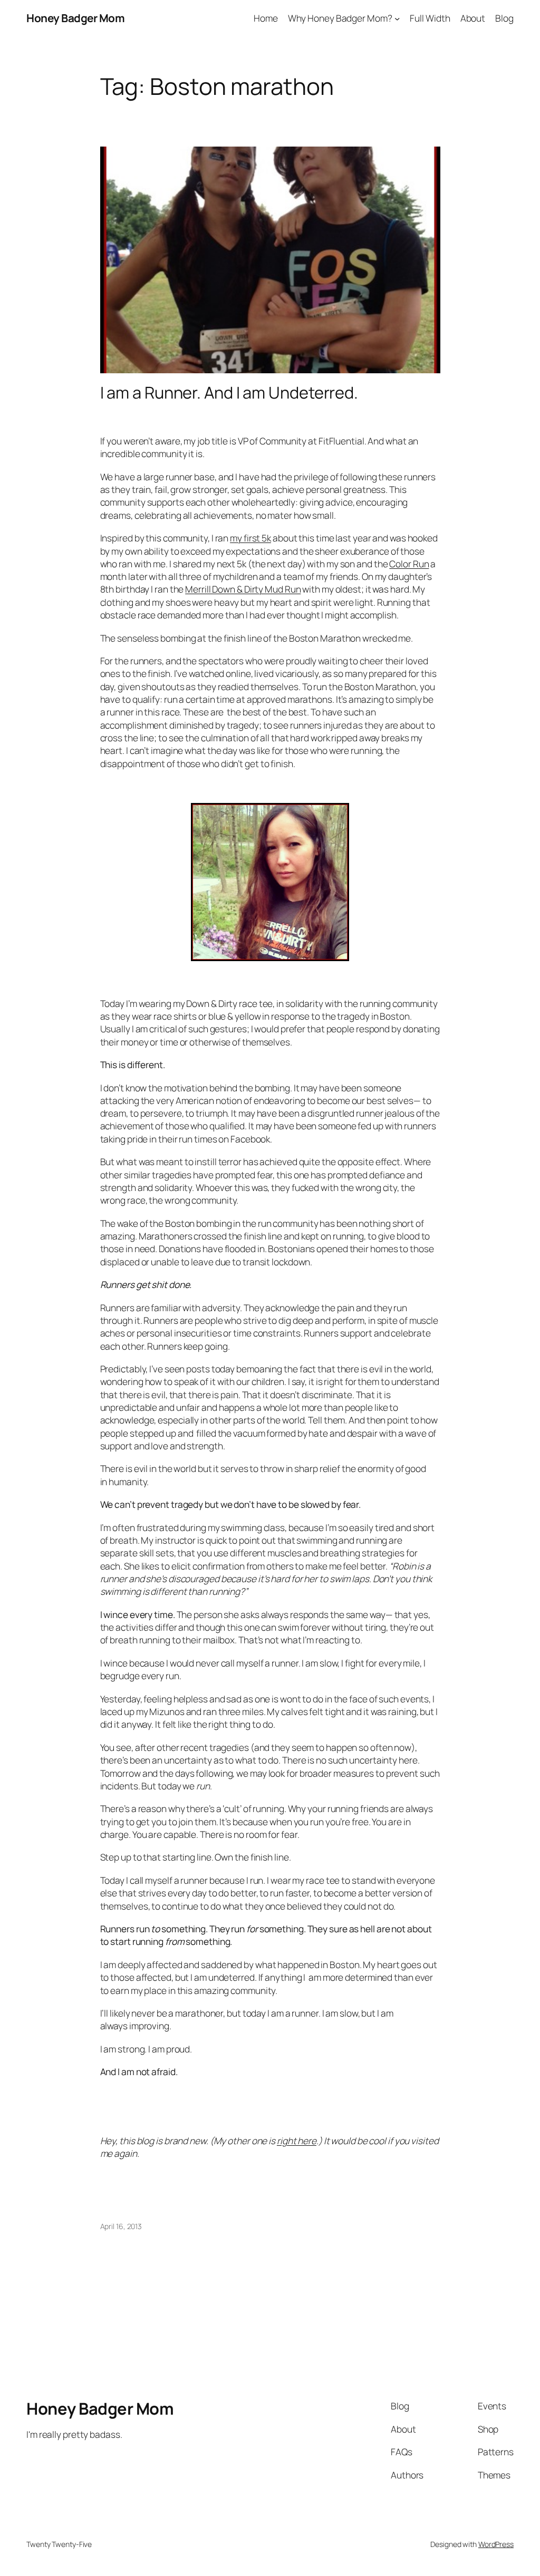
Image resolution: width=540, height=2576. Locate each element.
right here (297, 2141)
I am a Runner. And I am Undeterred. (229, 393)
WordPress (496, 2544)
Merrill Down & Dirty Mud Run (243, 589)
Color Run (409, 564)
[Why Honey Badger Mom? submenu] (397, 18)
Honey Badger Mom (75, 18)
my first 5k (250, 538)
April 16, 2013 (121, 2226)
